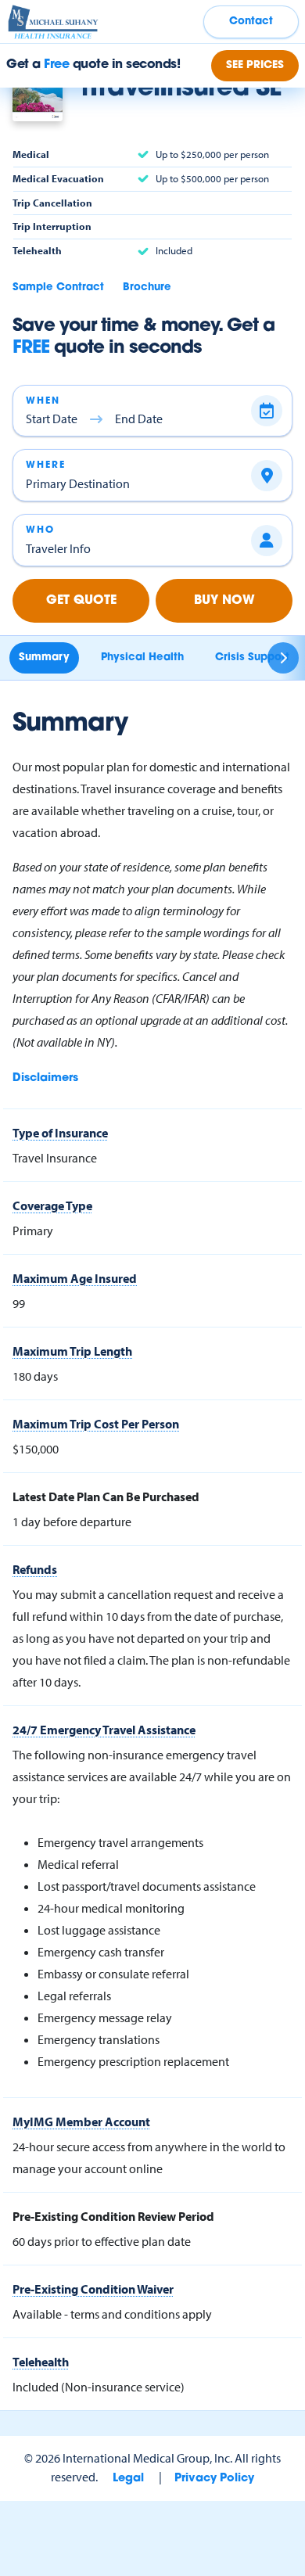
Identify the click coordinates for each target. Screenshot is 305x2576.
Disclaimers (45, 1078)
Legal (128, 2479)
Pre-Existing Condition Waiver (93, 2289)
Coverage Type (52, 1205)
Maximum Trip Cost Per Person (96, 1424)
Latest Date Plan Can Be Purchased (106, 1496)
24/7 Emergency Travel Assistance (104, 1730)
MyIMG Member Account (81, 2122)
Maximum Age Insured (75, 1278)
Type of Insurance (60, 1133)
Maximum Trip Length (72, 1351)
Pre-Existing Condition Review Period (113, 2216)
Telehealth (41, 2362)
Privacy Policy (214, 2479)
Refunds (35, 1569)
